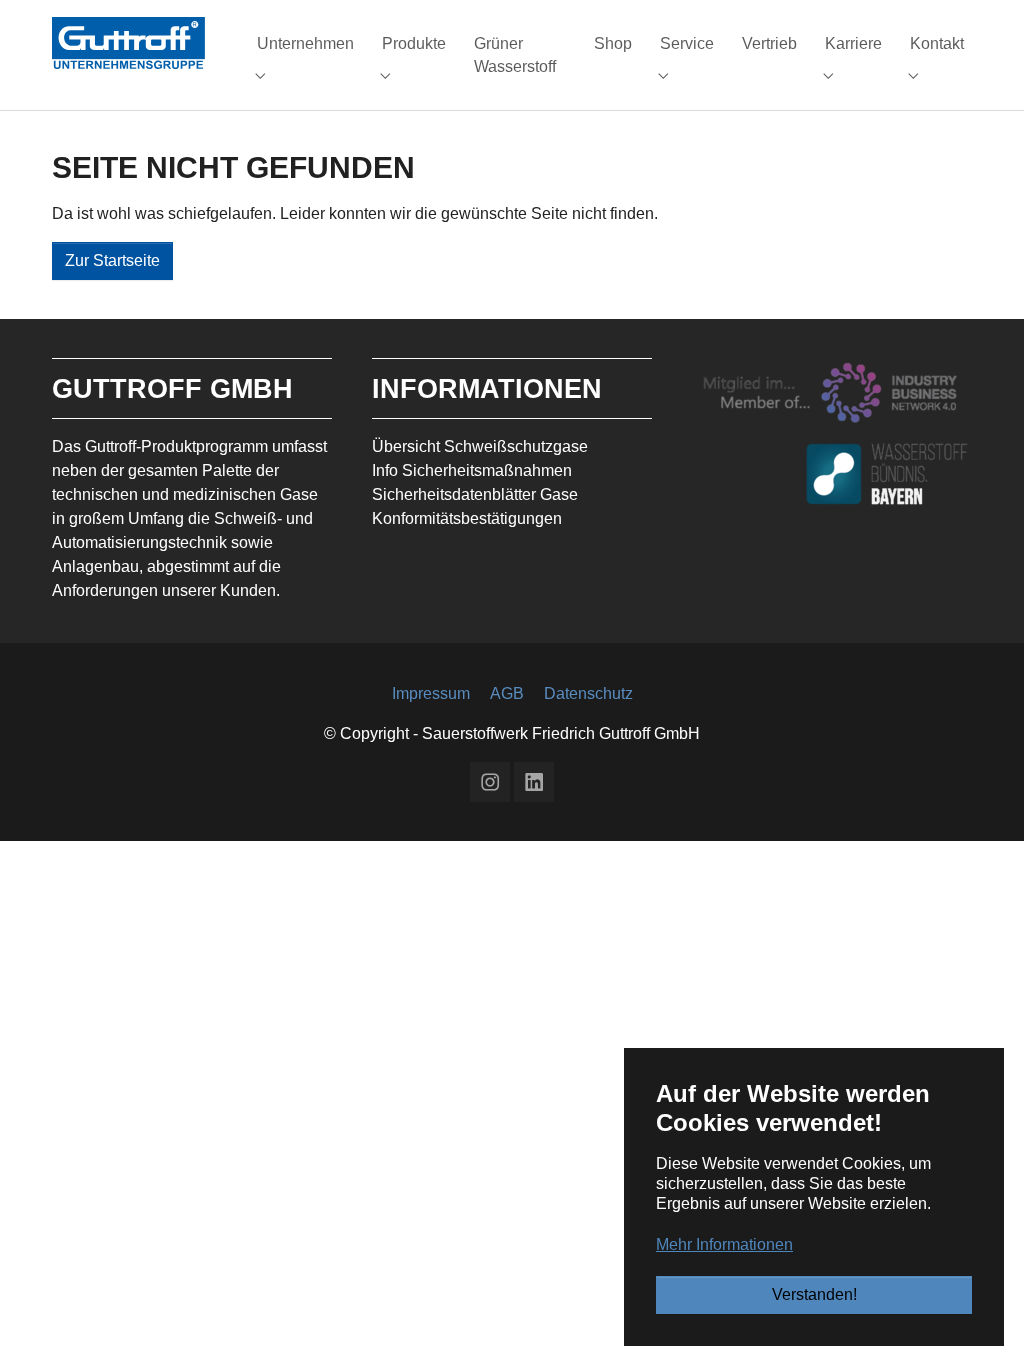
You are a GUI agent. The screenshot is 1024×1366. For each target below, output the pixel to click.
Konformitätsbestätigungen (467, 518)
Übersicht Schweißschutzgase (480, 446)
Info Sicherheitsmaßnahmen (472, 470)
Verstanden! (814, 1294)
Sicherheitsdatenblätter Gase (475, 494)
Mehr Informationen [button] (724, 1244)
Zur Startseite (112, 260)
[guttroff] (128, 43)
